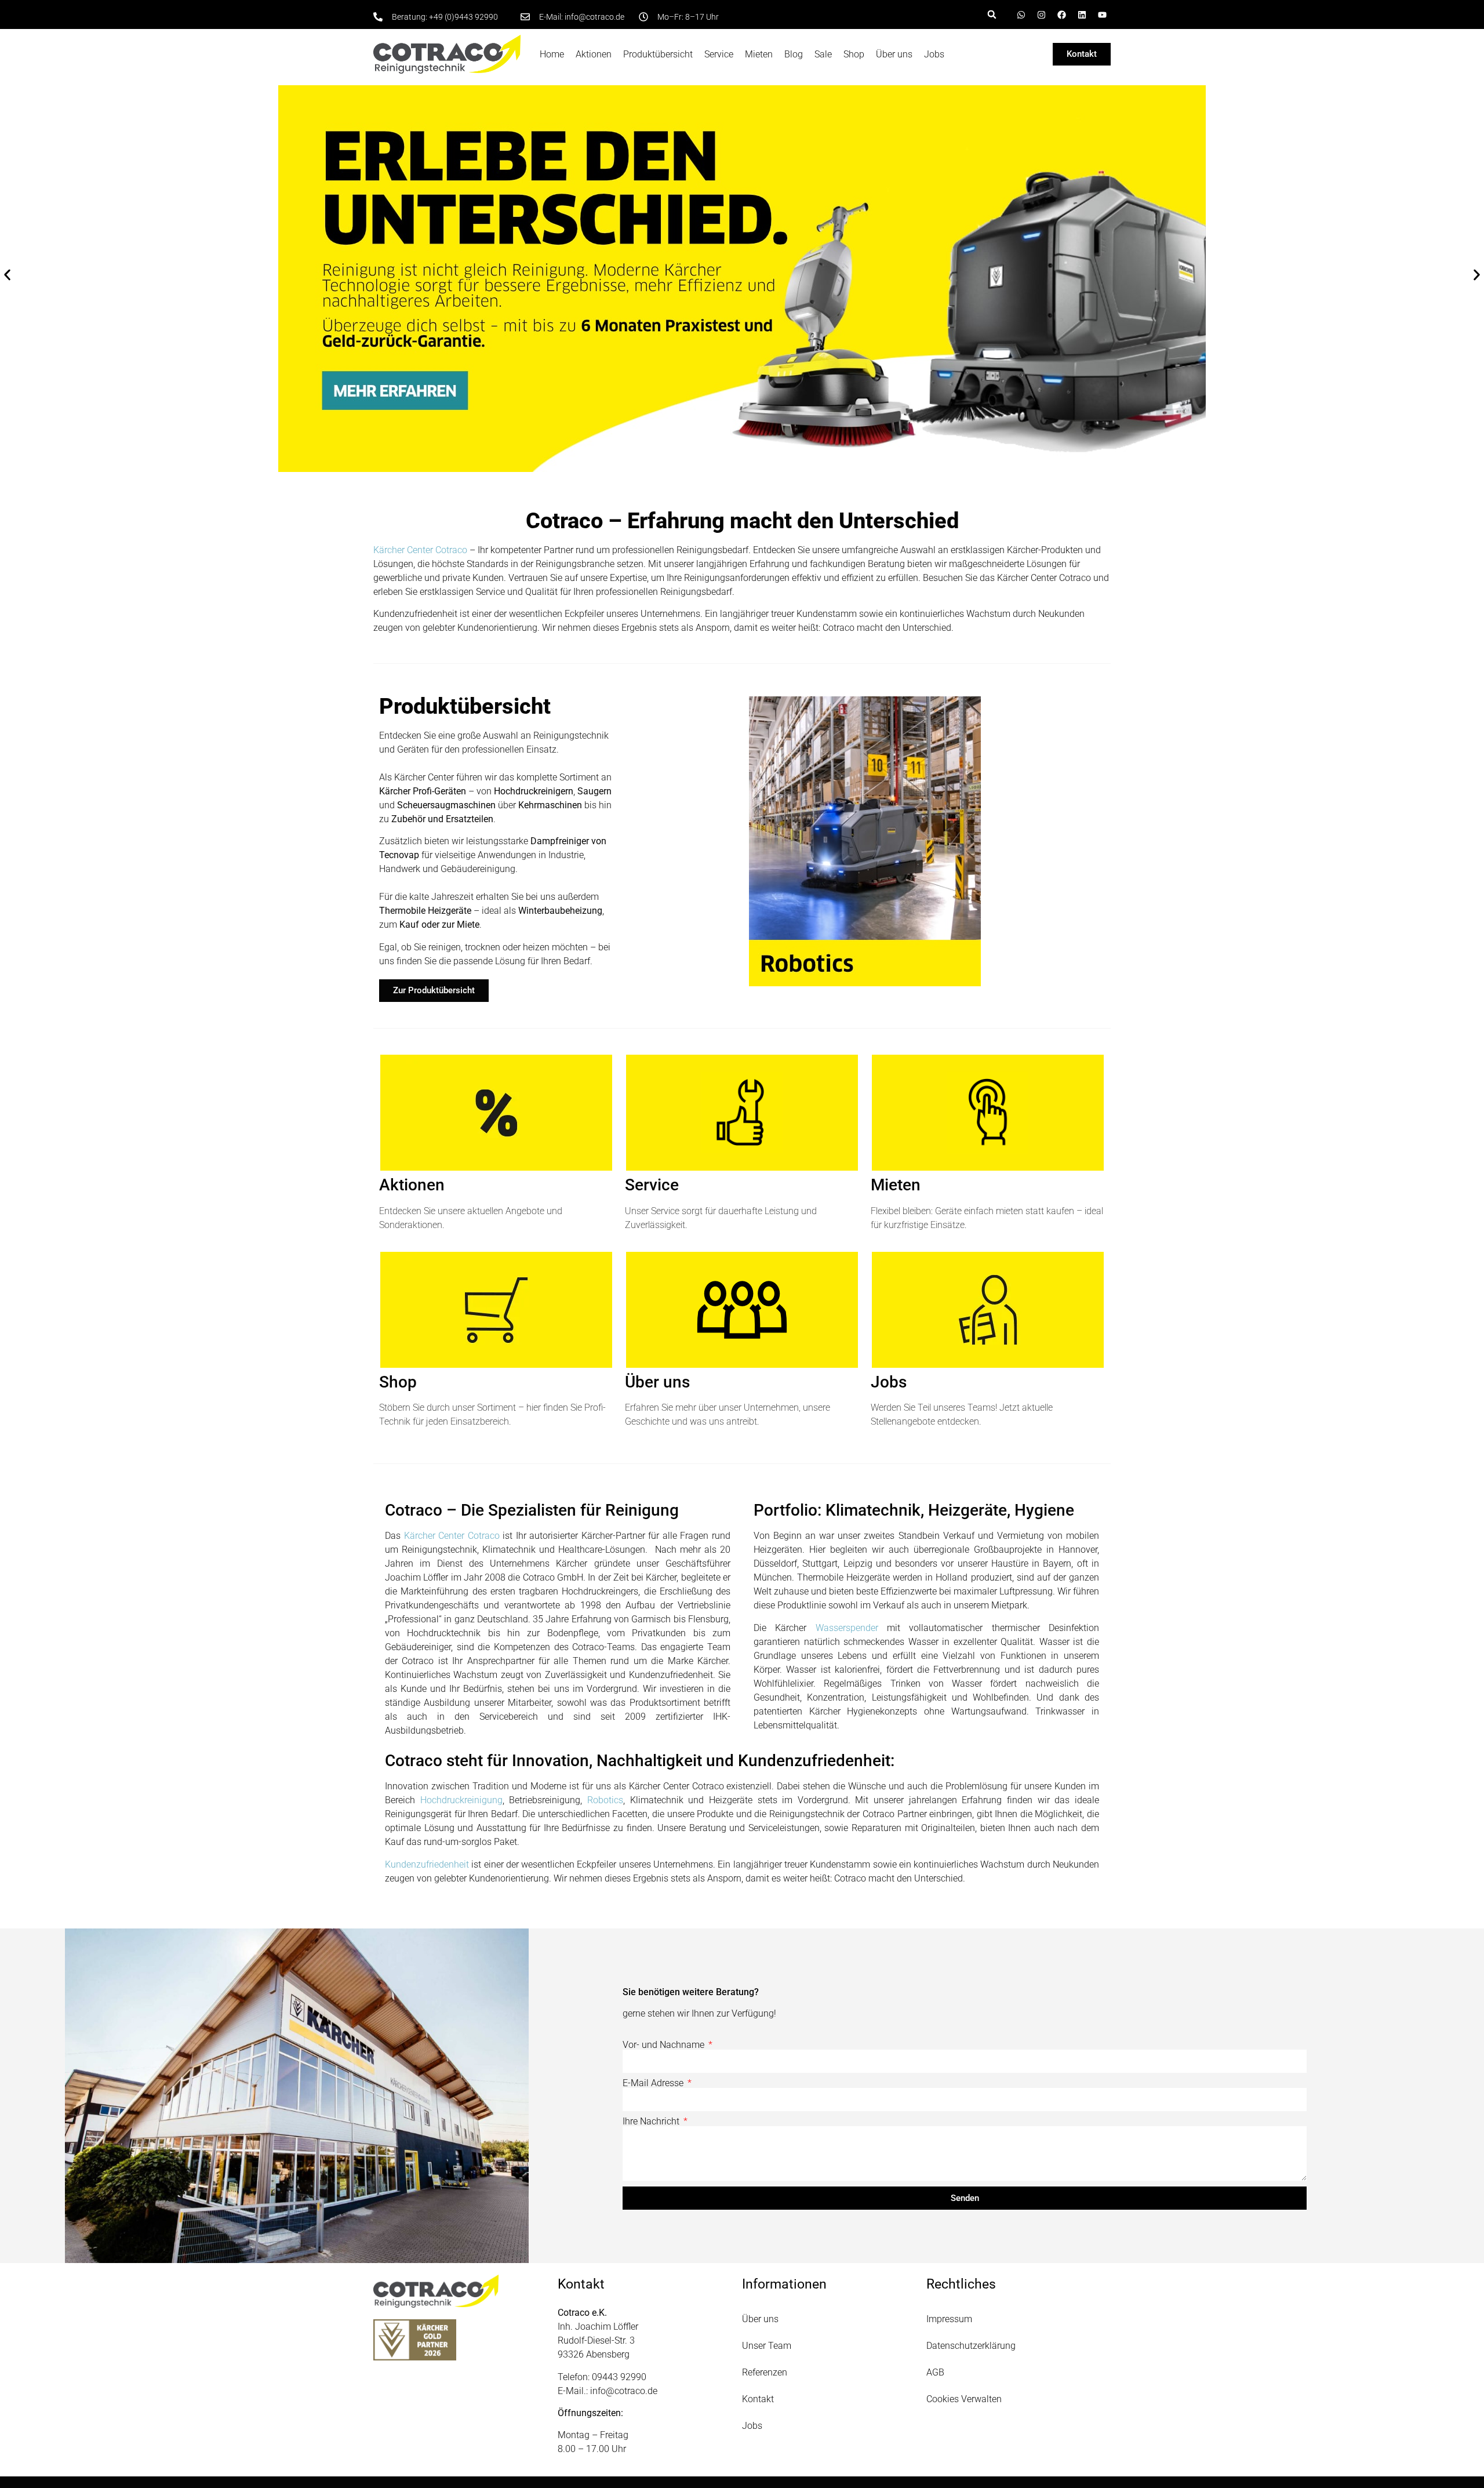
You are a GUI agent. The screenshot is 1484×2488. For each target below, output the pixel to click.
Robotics (605, 1800)
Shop (854, 54)
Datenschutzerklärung (971, 2346)
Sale (823, 54)
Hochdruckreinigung (461, 1800)
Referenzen (765, 2372)
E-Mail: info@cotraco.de (582, 17)
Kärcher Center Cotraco (420, 550)
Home (552, 54)
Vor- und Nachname (665, 2045)
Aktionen (594, 54)
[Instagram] (1041, 14)
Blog (794, 54)
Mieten (759, 54)
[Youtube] (1102, 14)
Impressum (949, 2319)
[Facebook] (1061, 14)
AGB (935, 2372)
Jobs (934, 54)
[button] (992, 14)
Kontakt (758, 2399)
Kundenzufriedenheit (427, 1864)
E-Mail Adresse (654, 2083)
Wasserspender (851, 1628)
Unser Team (767, 2346)
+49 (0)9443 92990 (463, 17)
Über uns (894, 54)
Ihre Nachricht (652, 2122)
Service (719, 54)
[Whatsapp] (1021, 14)
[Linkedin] (1082, 14)
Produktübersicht (658, 54)
